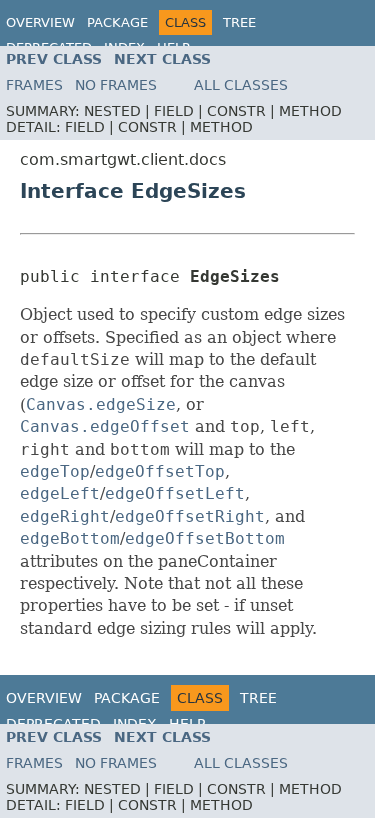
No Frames (116, 85)
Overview (40, 22)
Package (117, 22)
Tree (239, 22)
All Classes (241, 85)
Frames (34, 85)
